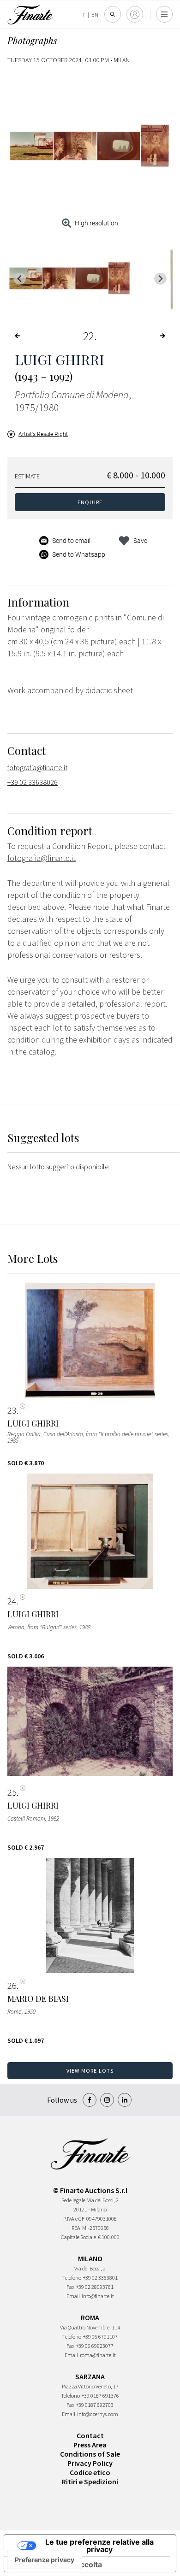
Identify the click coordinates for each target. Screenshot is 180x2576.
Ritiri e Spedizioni (90, 2482)
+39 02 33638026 (33, 782)
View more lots (90, 2071)
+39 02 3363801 (100, 2278)
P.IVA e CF (74, 2219)
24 (12, 1601)
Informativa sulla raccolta (57, 2564)
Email (73, 2296)
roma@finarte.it (98, 2355)
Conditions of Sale (90, 2454)
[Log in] (135, 14)
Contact (90, 2435)
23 (12, 1410)
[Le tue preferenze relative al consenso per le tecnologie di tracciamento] (45, 2560)
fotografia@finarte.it (37, 767)
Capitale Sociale (78, 2237)
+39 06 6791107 (100, 2337)
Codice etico (90, 2472)
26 (12, 1986)
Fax (70, 2287)
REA (76, 2228)
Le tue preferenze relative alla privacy (99, 2546)
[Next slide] (160, 279)
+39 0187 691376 (100, 2396)
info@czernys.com (98, 2414)
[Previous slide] (20, 279)
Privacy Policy (90, 2463)
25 (12, 1792)
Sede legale (73, 2200)
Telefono (72, 2278)
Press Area (90, 2445)
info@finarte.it (98, 2296)
